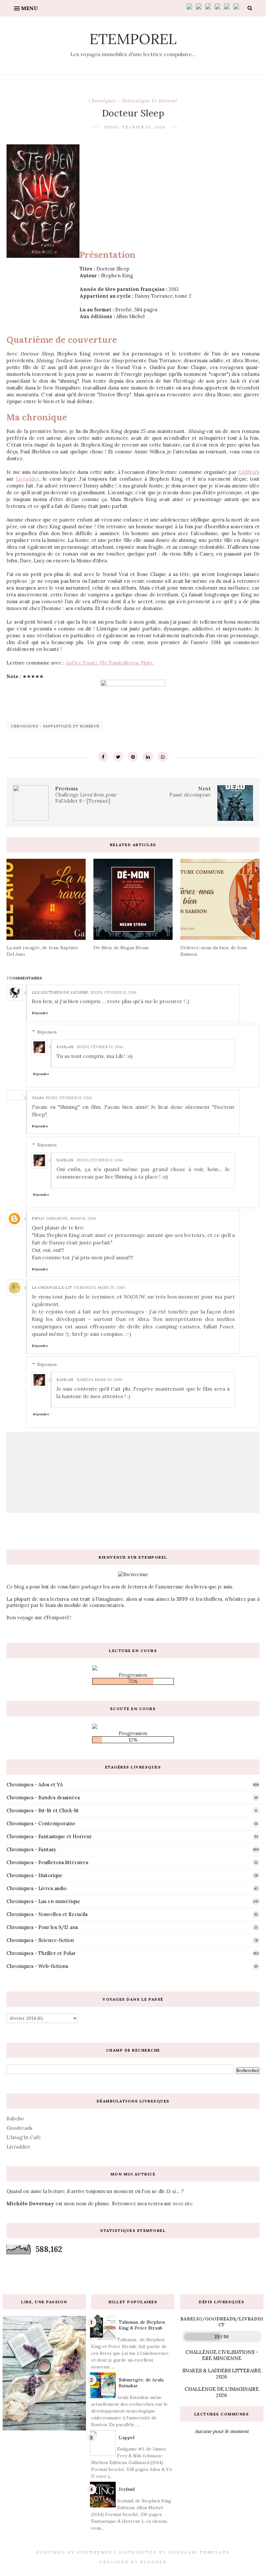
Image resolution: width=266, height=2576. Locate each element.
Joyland (127, 2489)
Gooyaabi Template (199, 2552)
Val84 (38, 1098)
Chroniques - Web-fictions (37, 1966)
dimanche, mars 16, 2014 (71, 1218)
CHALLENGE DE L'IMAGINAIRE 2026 (222, 2392)
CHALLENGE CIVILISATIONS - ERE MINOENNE (222, 2355)
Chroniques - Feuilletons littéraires (47, 1862)
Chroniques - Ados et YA (35, 1785)
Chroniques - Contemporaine (41, 1823)
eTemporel (133, 39)
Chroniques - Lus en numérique (43, 1901)
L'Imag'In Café (24, 2137)
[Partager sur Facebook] (103, 757)
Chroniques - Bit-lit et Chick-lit (43, 1810)
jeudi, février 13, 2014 (114, 992)
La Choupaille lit (52, 1287)
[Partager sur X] (118, 757)
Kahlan (65, 1047)
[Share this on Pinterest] (133, 757)
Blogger (153, 2562)
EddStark (249, 472)
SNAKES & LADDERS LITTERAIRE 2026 (222, 2374)
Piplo (146, 663)
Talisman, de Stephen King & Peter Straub (142, 2325)
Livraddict (28, 479)
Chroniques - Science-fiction (40, 1940)
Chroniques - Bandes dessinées (43, 1797)
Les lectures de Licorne (60, 992)
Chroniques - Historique (35, 1875)
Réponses (47, 1032)
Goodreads (19, 2128)
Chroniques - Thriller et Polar (41, 1953)
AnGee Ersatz (82, 663)
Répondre (40, 1013)
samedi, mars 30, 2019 (99, 1379)
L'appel (127, 2438)
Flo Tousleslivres (119, 663)
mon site (183, 2204)
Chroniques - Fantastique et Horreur (133, 101)
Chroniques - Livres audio (36, 1888)
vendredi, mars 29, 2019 (99, 1287)
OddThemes (95, 2552)
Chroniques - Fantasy (31, 1849)
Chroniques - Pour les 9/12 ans (42, 1927)
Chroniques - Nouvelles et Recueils (47, 1914)
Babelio (15, 2119)
